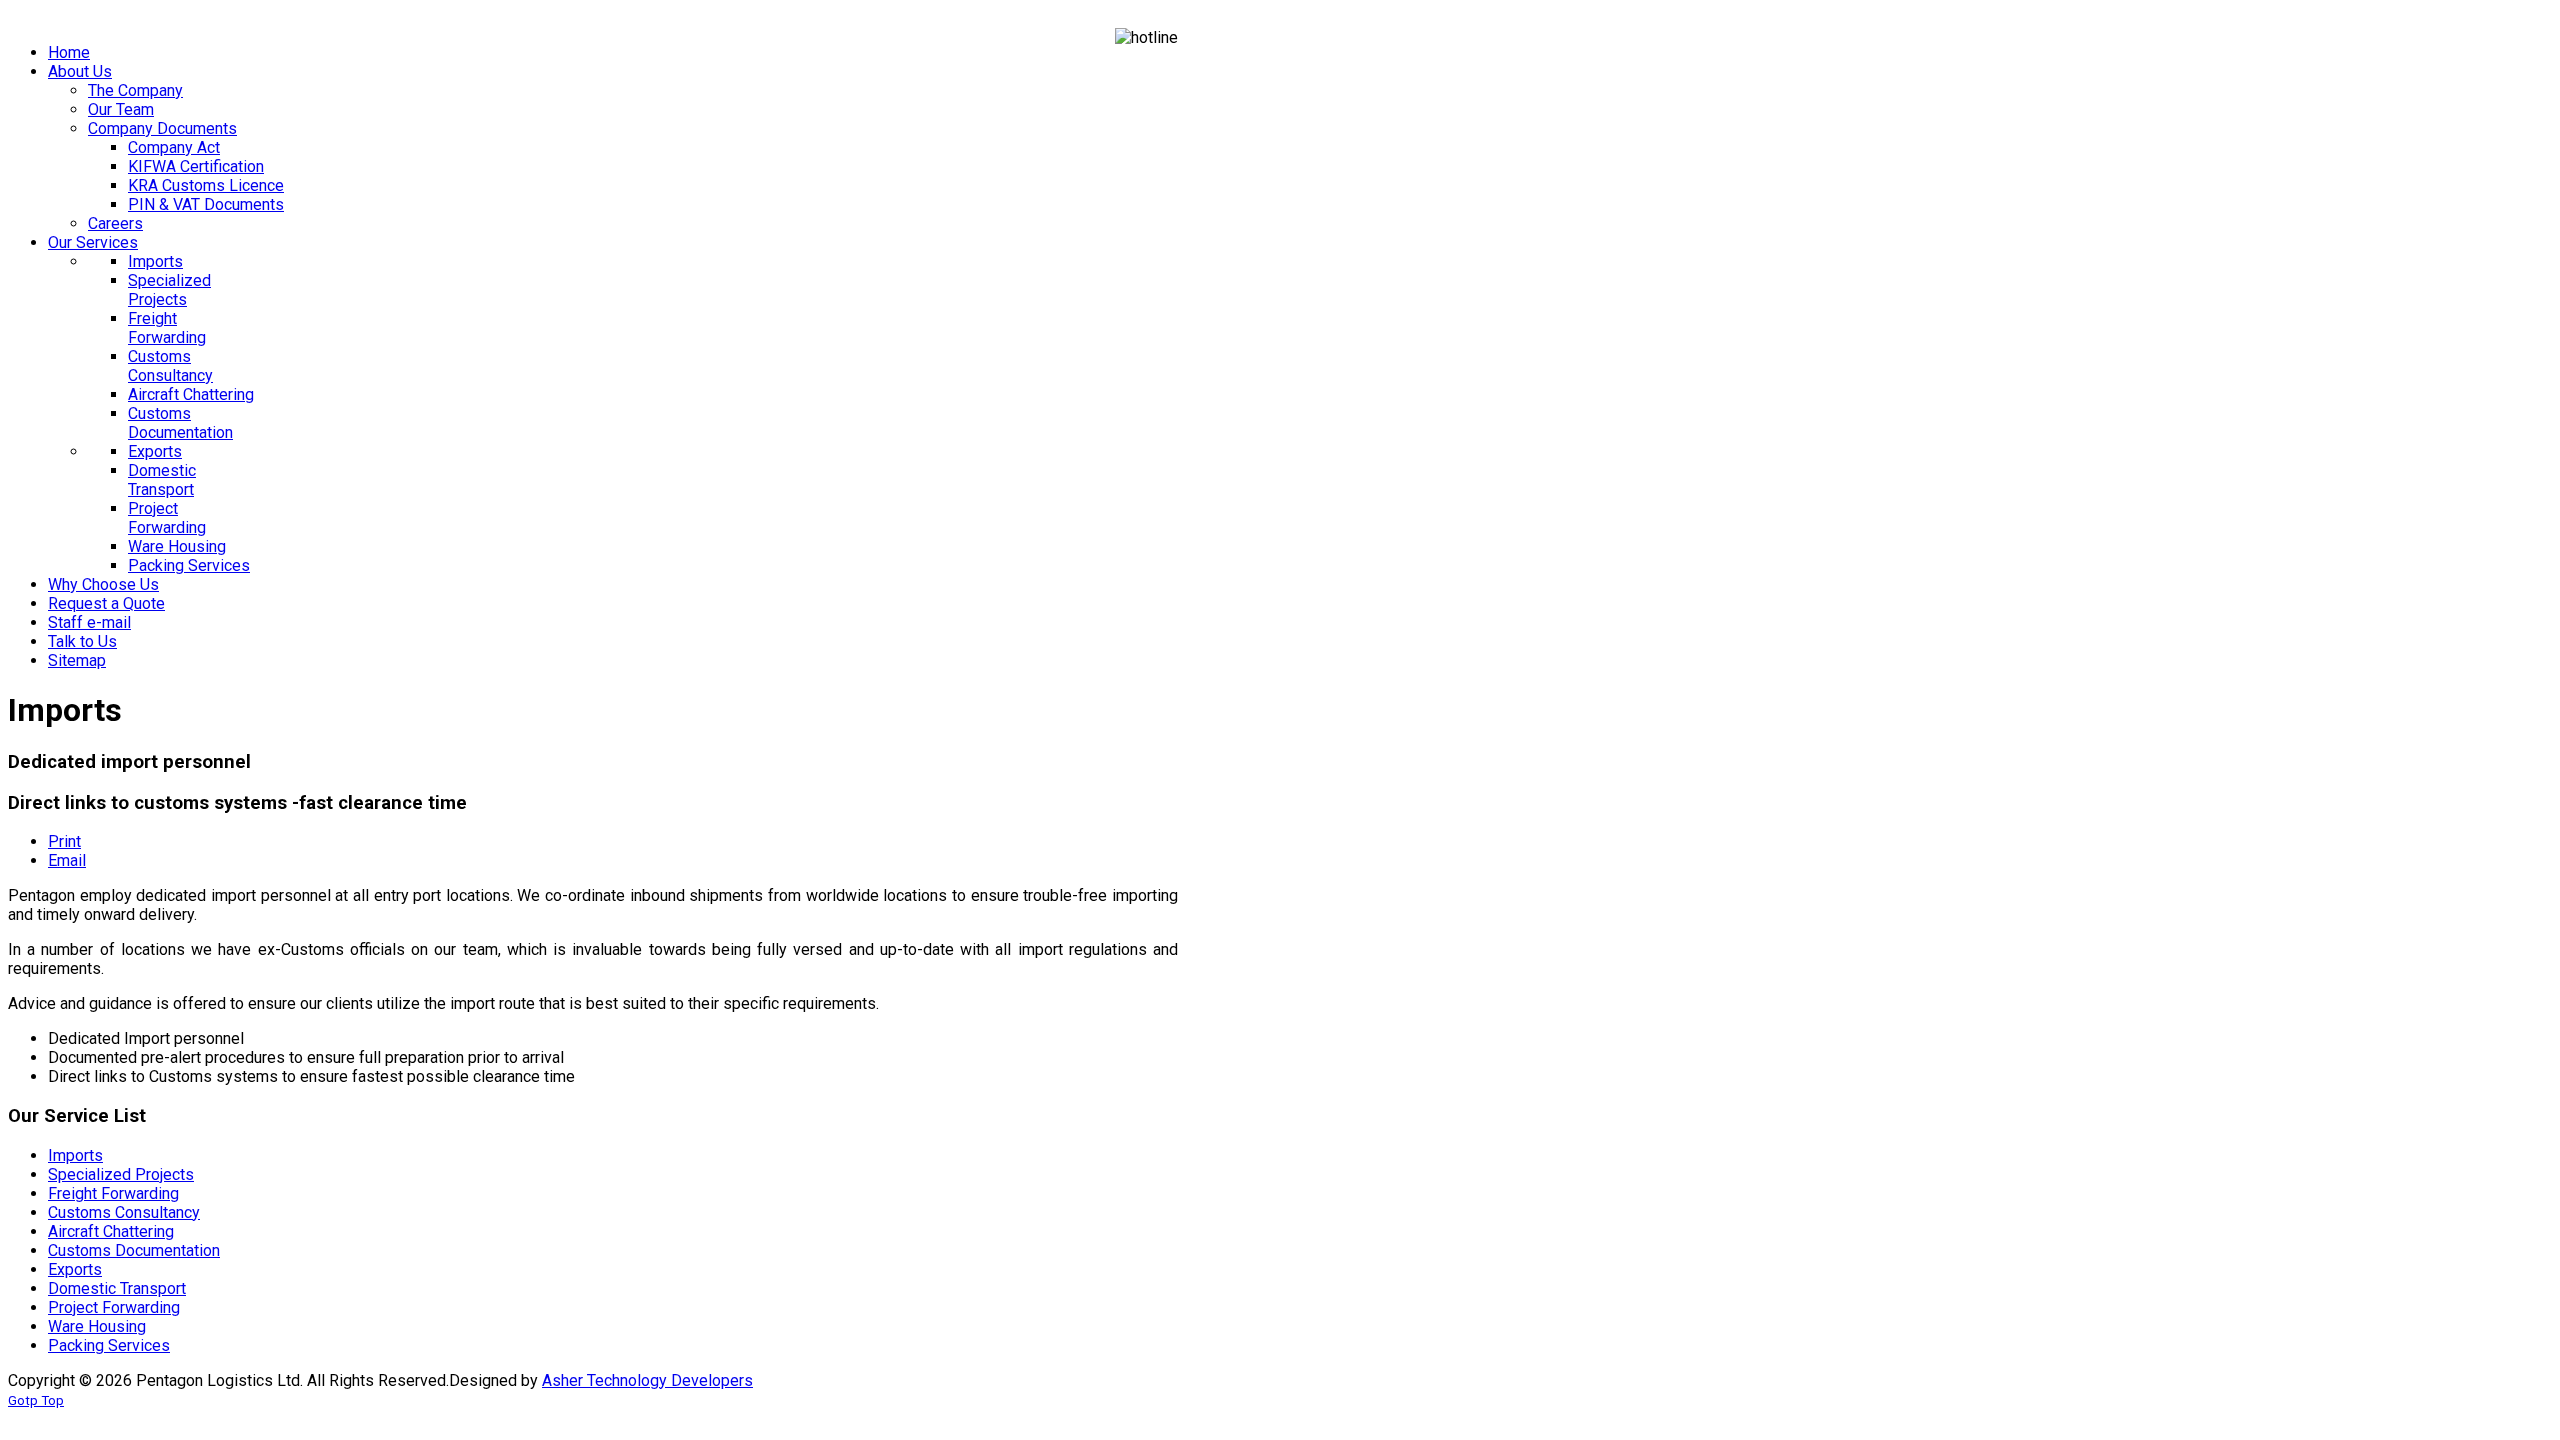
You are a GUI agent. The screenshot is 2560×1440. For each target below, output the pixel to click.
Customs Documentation (134, 1250)
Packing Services (109, 1345)
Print (64, 841)
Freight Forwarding (113, 1193)
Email (67, 860)
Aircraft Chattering (111, 1231)
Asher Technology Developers (647, 1380)
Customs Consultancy (124, 1212)
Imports (75, 1155)
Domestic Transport (117, 1288)
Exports (75, 1269)
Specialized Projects (121, 1174)
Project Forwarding (114, 1307)
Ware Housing (97, 1326)
